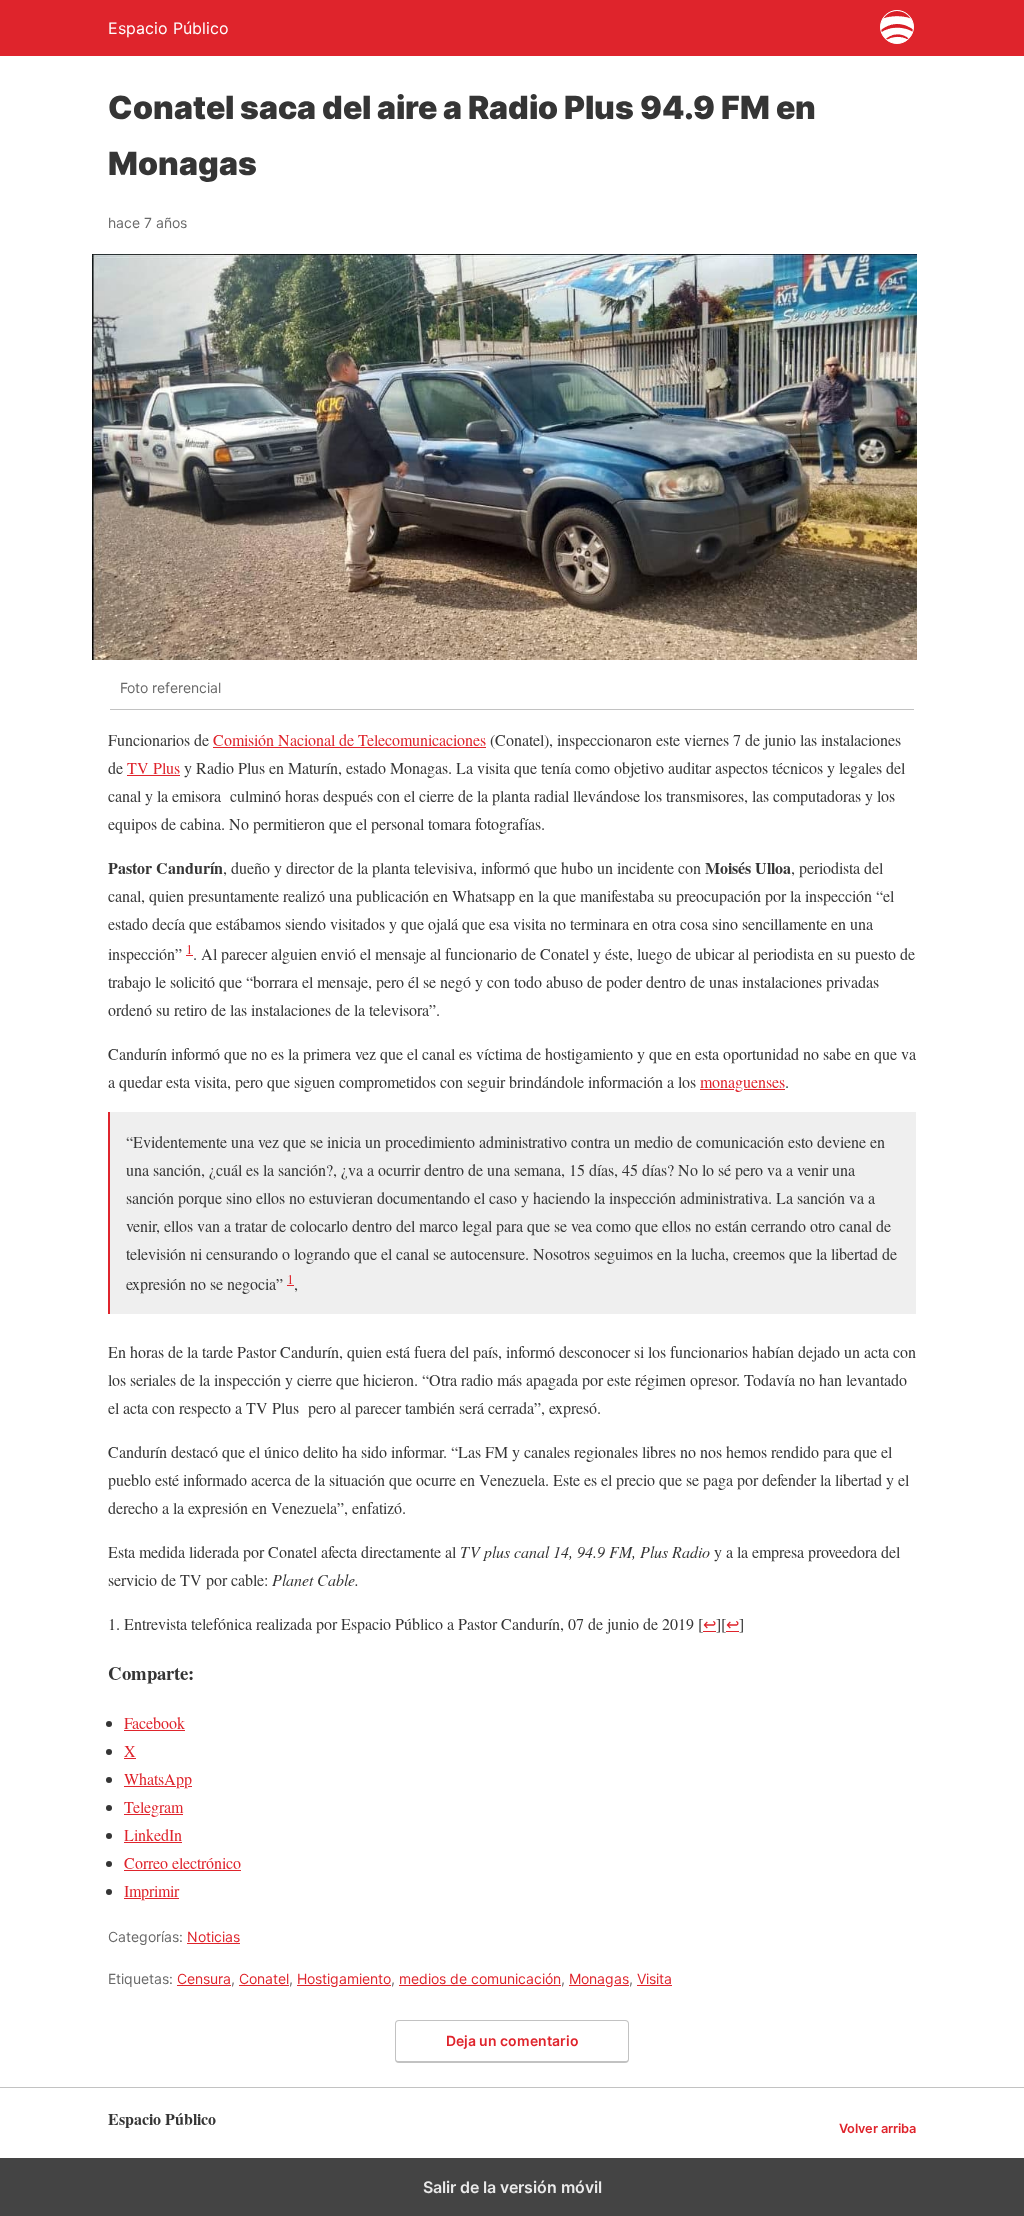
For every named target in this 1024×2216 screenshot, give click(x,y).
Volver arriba (877, 2128)
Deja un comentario (512, 2040)
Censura (204, 1978)
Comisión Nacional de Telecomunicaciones (349, 739)
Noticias (213, 1936)
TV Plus (153, 767)
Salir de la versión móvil (512, 2187)
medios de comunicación (480, 1978)
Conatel (264, 1978)
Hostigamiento (344, 1978)
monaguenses (742, 1081)
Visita (654, 1978)
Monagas (599, 1978)
